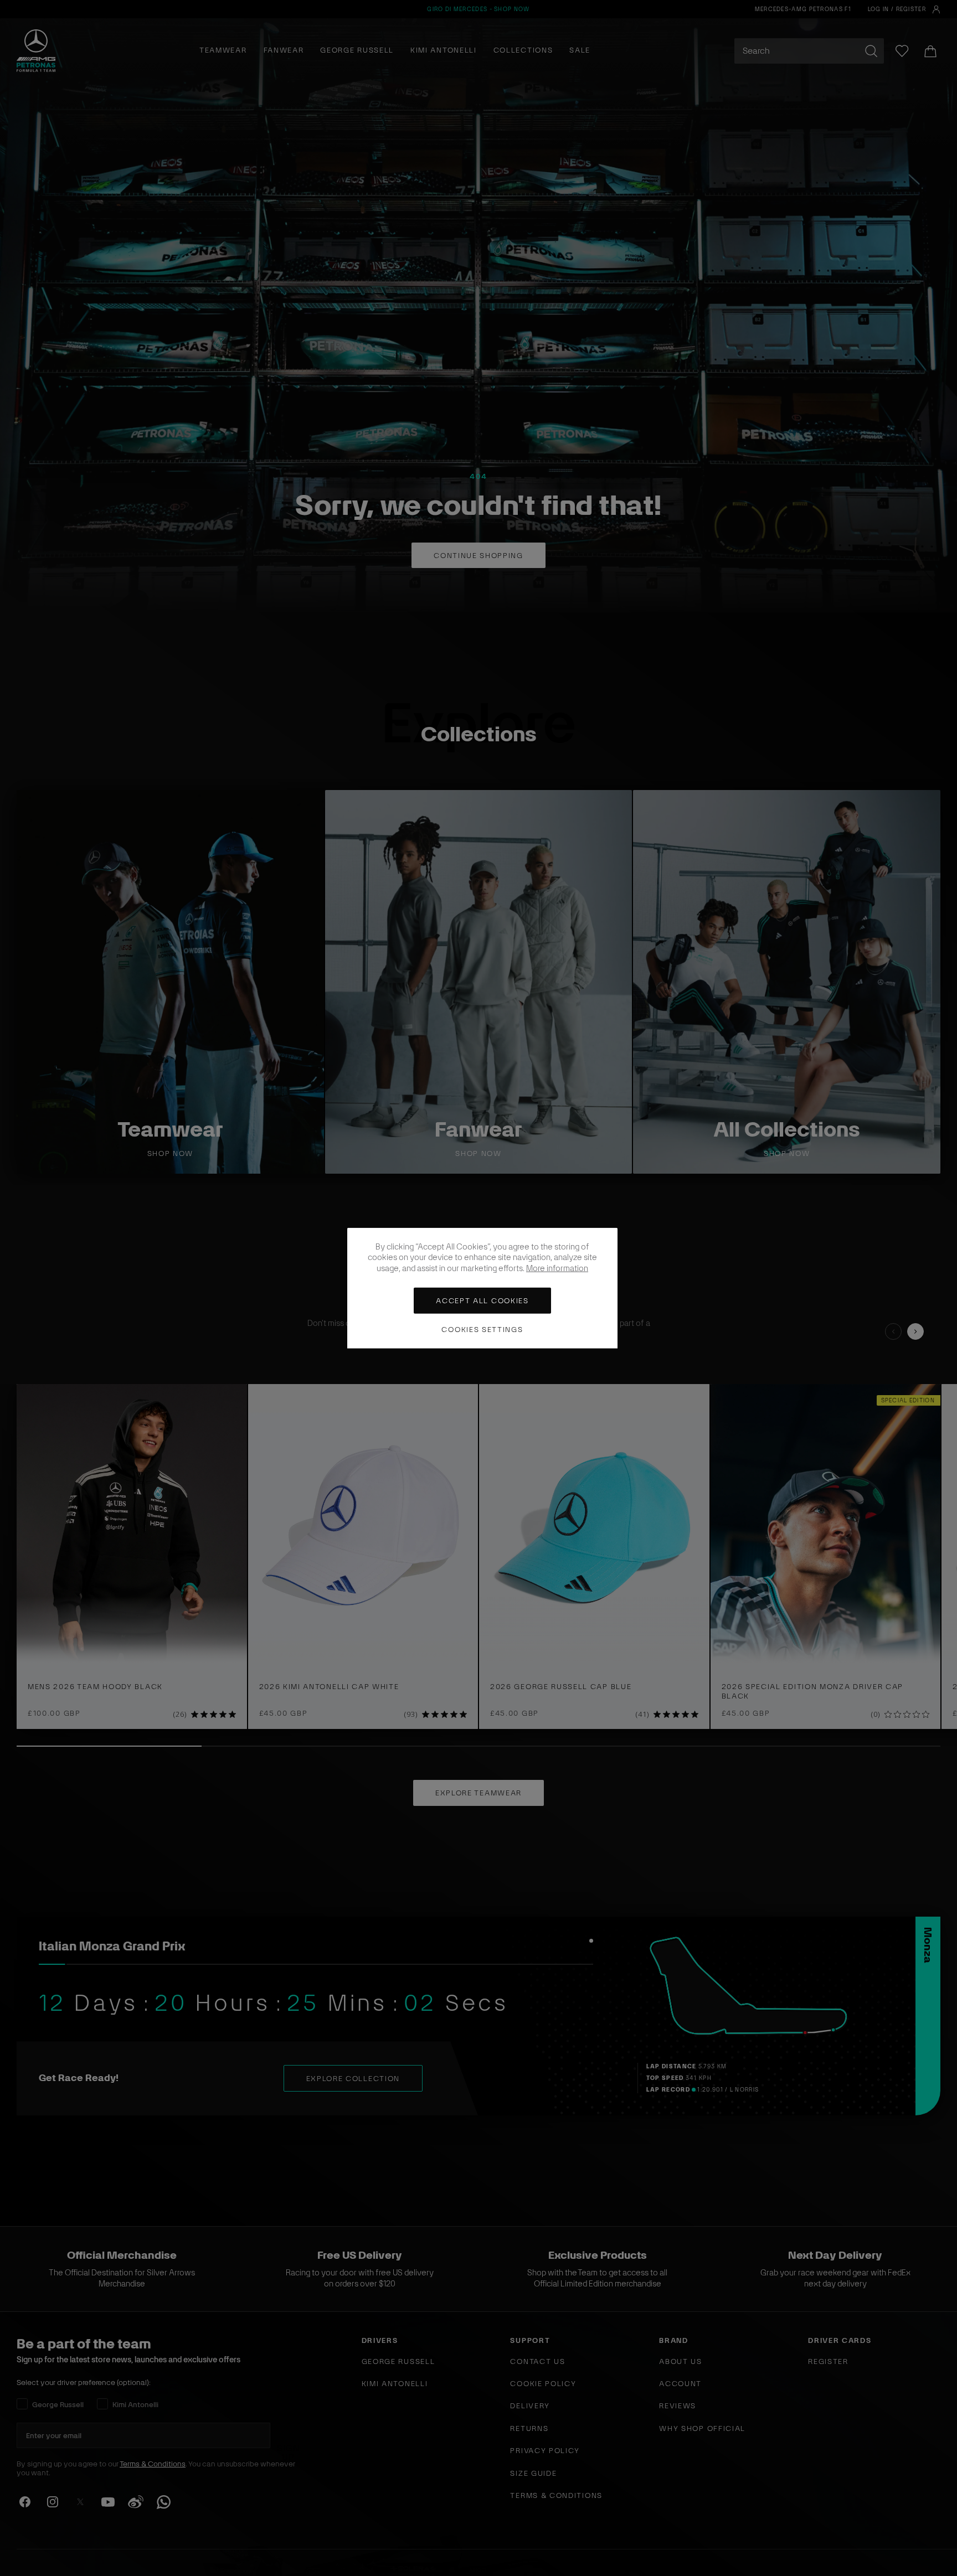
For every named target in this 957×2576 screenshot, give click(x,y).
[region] (482, 1288)
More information (557, 1268)
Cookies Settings (482, 1329)
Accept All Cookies (482, 1301)
